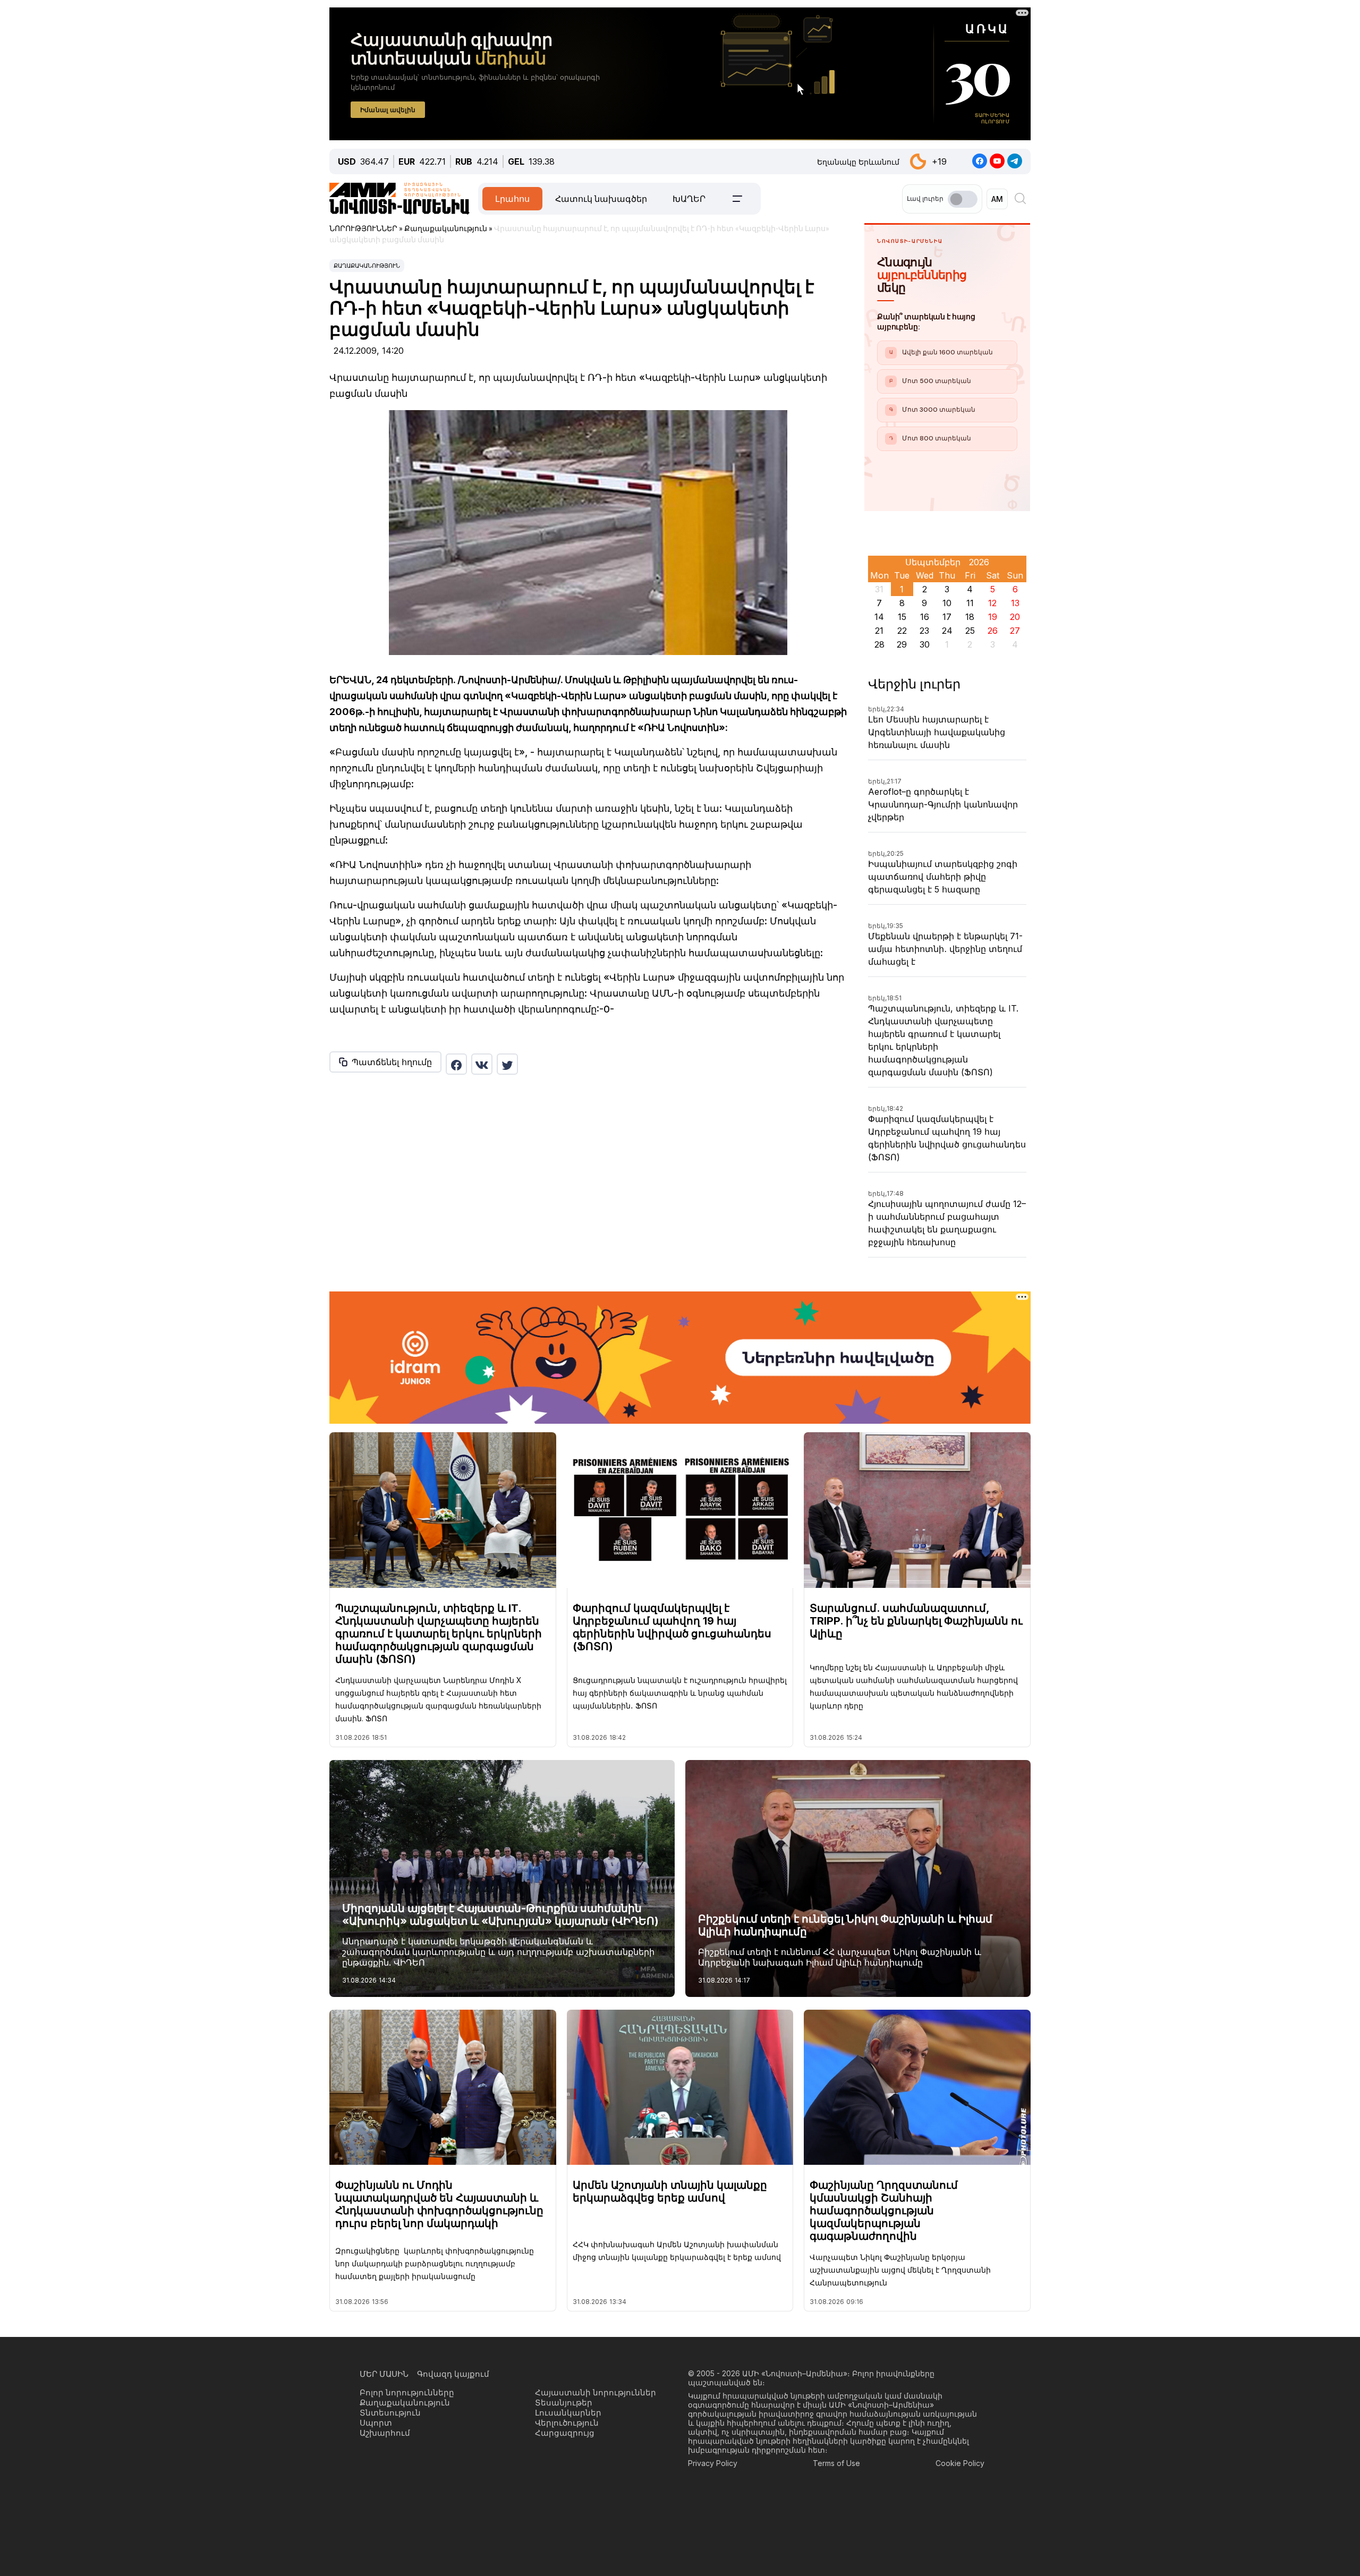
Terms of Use (836, 2463)
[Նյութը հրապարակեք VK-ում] (482, 1064)
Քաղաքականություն (367, 266)
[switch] (963, 199)
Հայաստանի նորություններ (596, 2392)
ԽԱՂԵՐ (689, 199)
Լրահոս (512, 199)
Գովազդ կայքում (453, 2374)
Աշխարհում (385, 2433)
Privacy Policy (713, 2463)
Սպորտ (376, 2423)
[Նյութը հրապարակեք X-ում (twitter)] (507, 1064)
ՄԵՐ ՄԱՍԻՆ (384, 2374)
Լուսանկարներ (568, 2413)
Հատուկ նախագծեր (601, 199)
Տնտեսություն (390, 2413)
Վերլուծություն (567, 2423)
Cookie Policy (960, 2463)
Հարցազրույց (565, 2433)
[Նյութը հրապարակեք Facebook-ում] (456, 1064)
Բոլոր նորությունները (407, 2392)
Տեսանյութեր (564, 2403)
